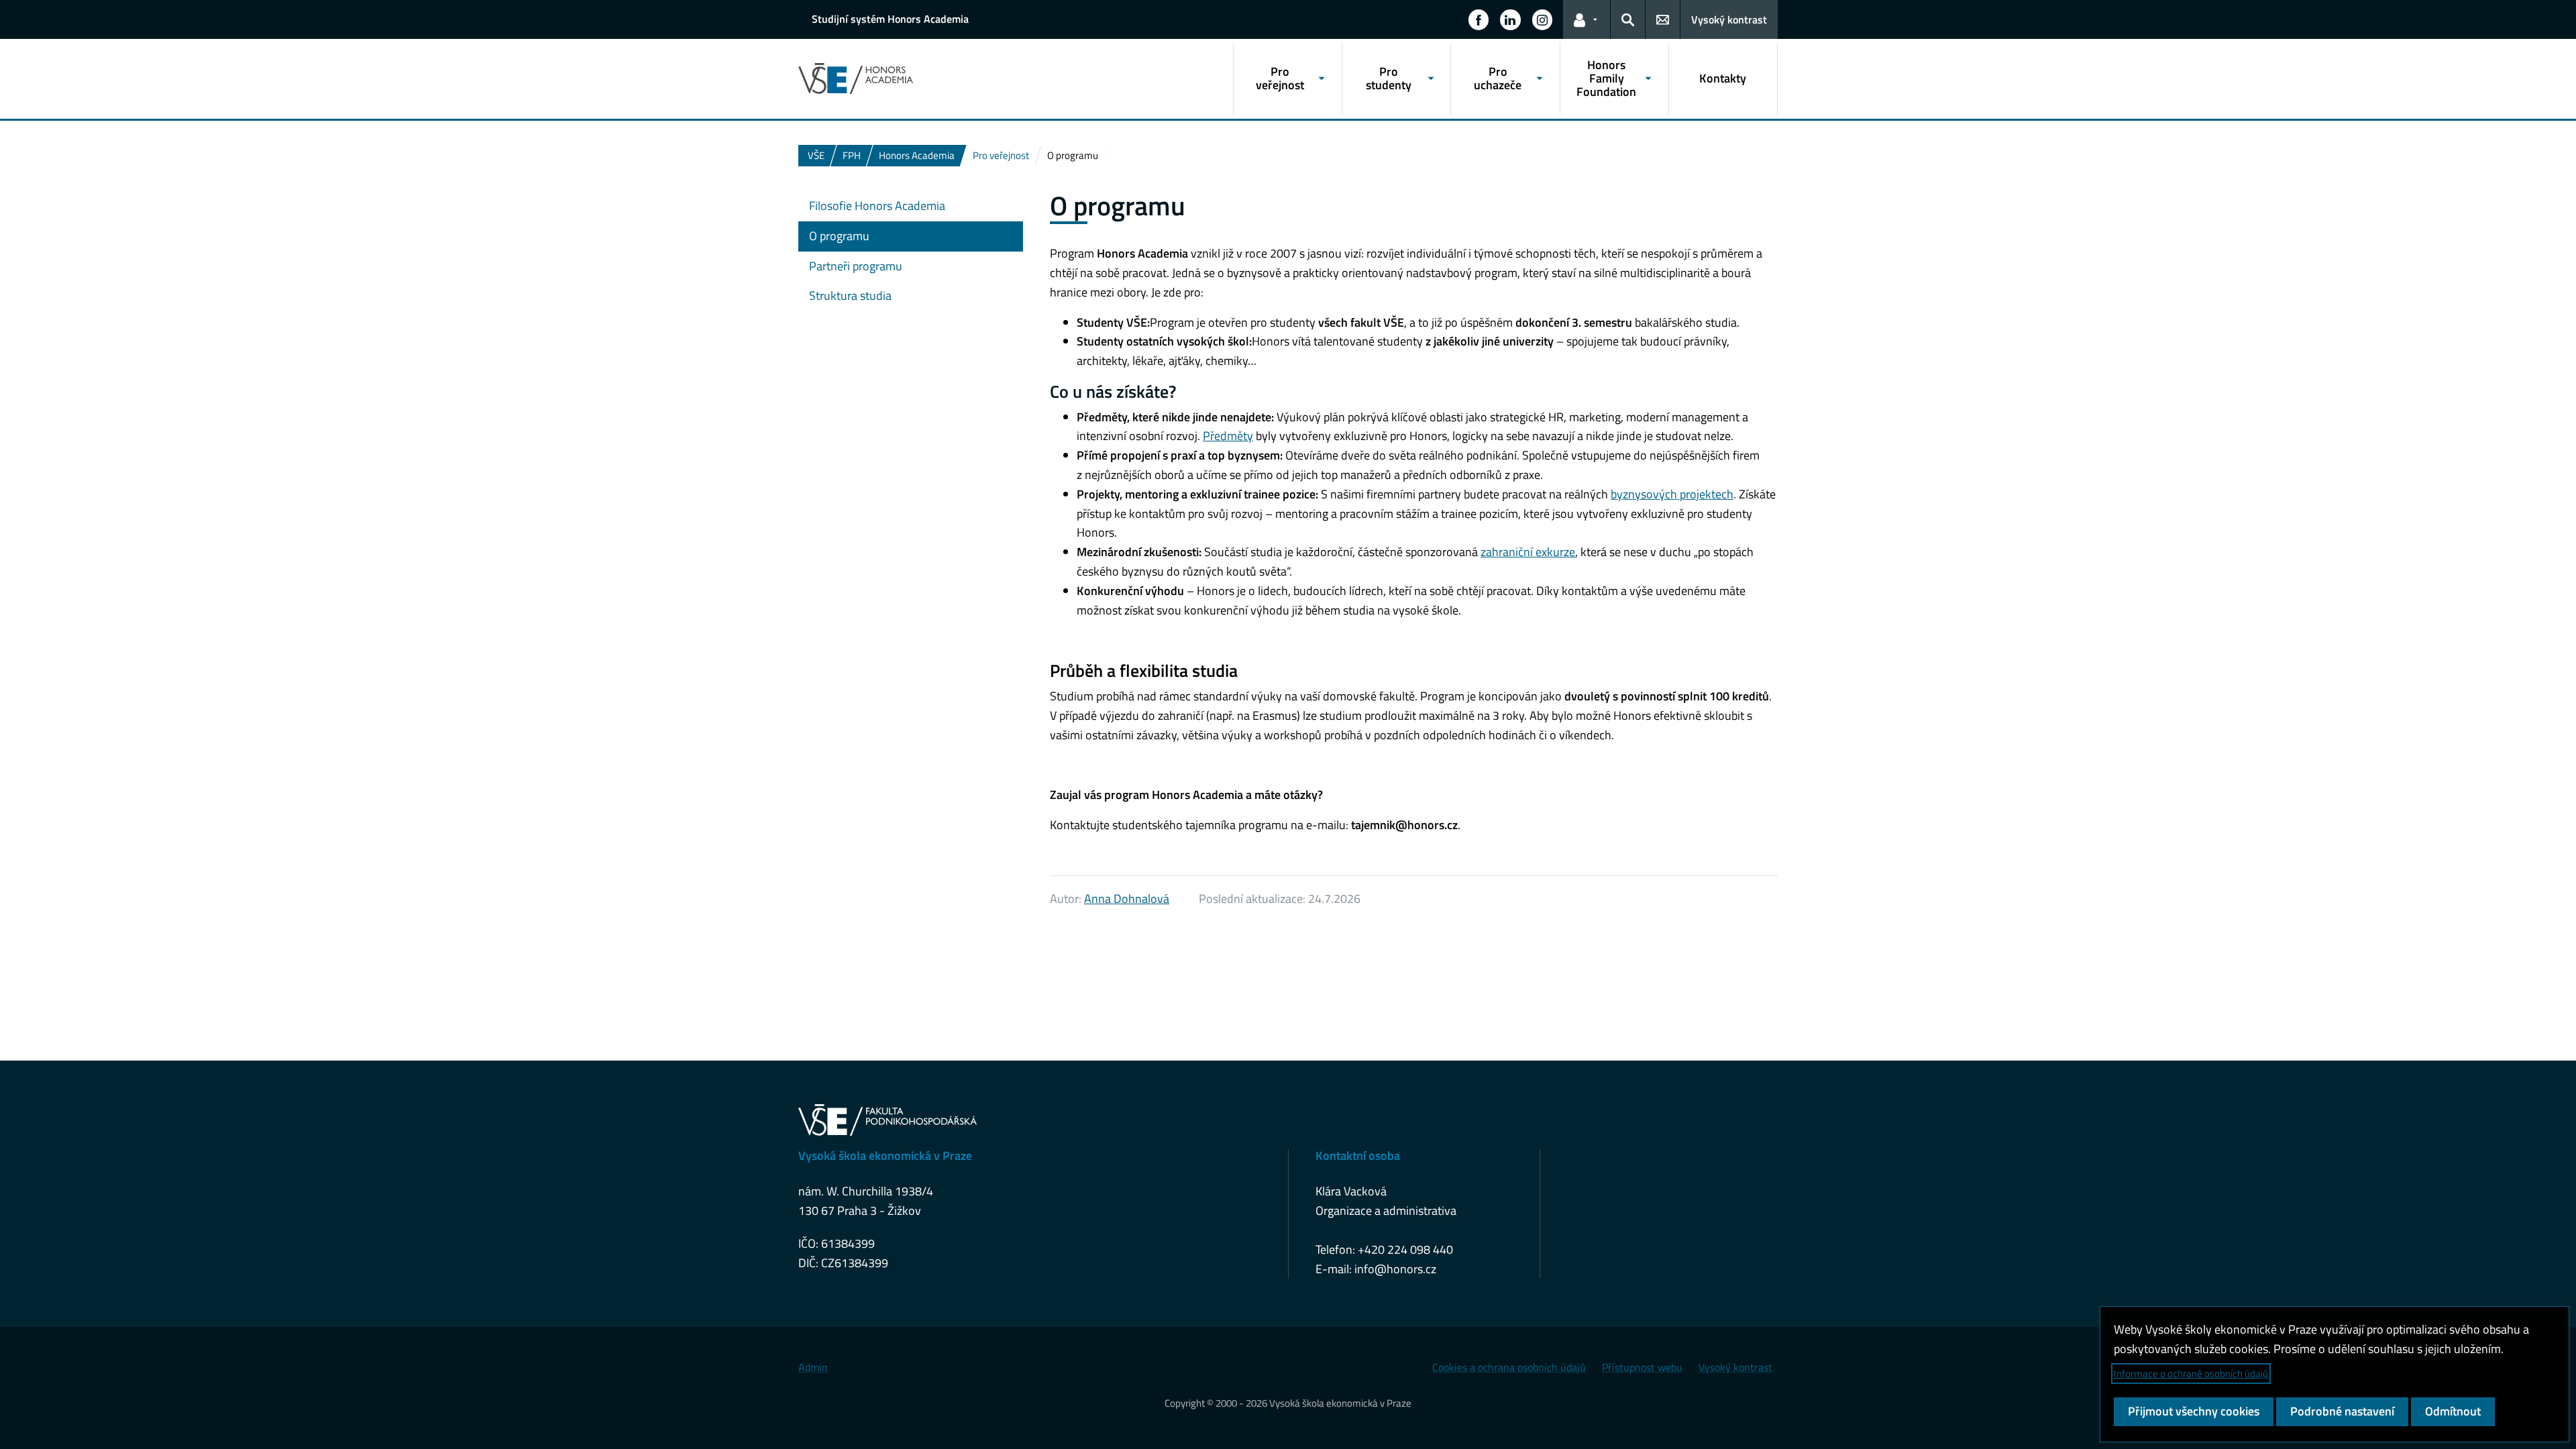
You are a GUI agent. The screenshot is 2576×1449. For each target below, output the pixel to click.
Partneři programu (856, 266)
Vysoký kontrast (1729, 19)
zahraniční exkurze (1528, 552)
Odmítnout (2453, 1411)
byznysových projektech (1672, 494)
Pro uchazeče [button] (1498, 78)
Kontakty (1723, 78)
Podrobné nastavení (2342, 1411)
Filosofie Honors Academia (877, 206)
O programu (839, 236)
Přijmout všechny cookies (2194, 1411)
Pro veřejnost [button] (1280, 78)
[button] (1479, 19)
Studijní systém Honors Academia (890, 19)
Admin (813, 1367)
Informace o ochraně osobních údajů (2191, 1374)
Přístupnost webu (1642, 1367)
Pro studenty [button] (1389, 78)
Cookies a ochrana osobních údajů (1509, 1367)
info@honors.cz (1395, 1269)
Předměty (1228, 436)
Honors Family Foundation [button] (1606, 78)
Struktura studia (850, 296)
